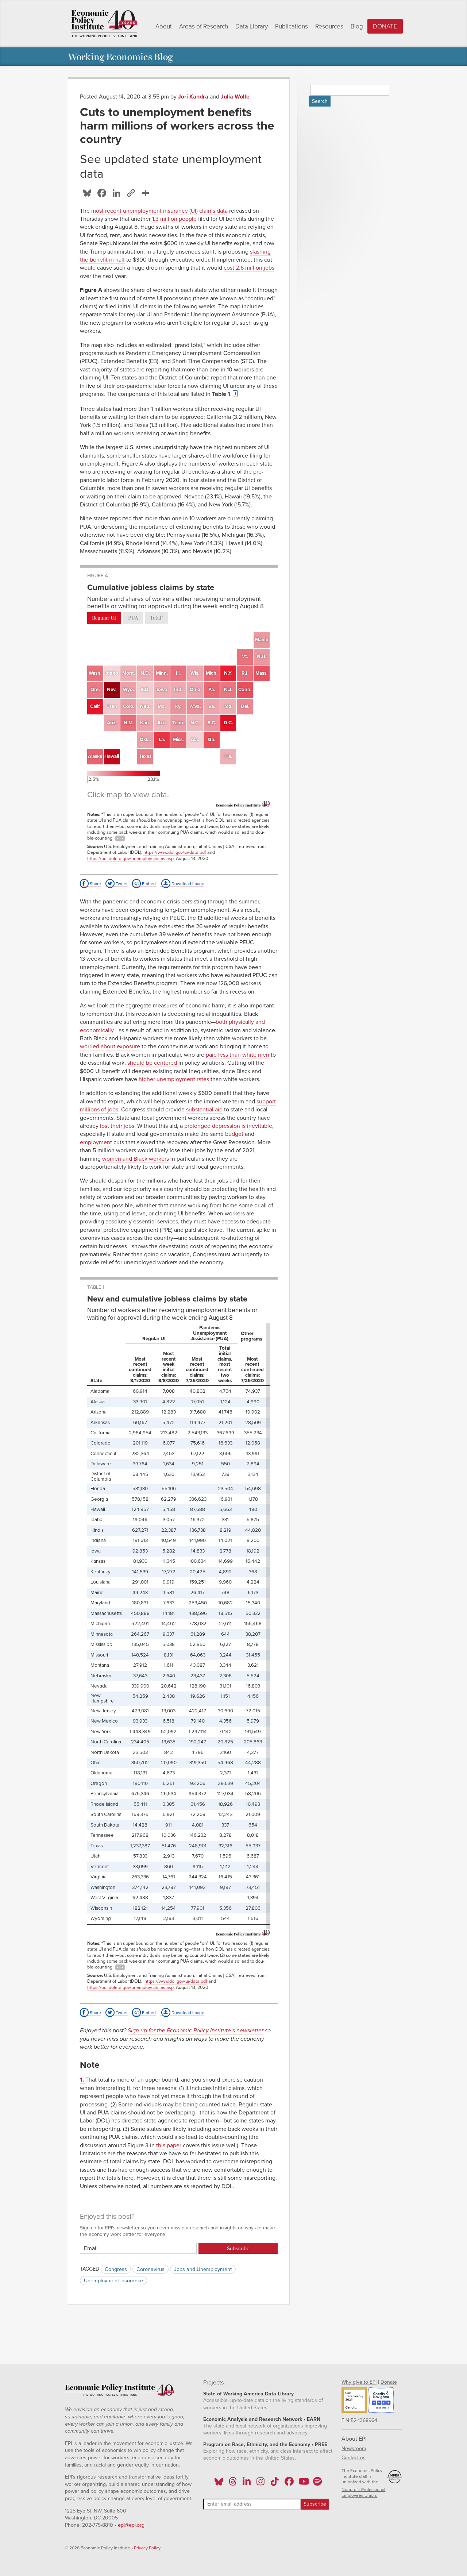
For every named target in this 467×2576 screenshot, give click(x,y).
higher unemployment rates (174, 1079)
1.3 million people (174, 219)
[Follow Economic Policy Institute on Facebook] (289, 2484)
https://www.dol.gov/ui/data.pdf (175, 852)
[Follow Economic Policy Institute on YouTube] (303, 2484)
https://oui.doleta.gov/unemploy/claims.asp (130, 859)
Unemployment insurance (113, 2281)
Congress (116, 2269)
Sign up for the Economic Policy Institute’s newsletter (196, 2031)
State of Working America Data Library (248, 2394)
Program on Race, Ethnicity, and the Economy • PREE (265, 2444)
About (164, 26)
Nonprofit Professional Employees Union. (363, 2492)
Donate (385, 26)
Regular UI (104, 618)
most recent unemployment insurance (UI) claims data (159, 211)
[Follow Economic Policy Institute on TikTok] (275, 2484)
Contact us (354, 2458)
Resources (329, 26)
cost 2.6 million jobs (249, 268)
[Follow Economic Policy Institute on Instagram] (261, 2484)
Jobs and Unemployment (203, 2269)
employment (96, 1142)
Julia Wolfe (235, 97)
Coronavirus (150, 2269)
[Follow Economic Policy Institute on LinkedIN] (247, 2484)
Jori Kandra (193, 97)
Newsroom (354, 2448)
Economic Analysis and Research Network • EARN (262, 2419)
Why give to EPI (359, 2382)
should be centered (152, 1063)
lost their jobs (117, 1126)
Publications (292, 26)
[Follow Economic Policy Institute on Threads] (233, 2484)
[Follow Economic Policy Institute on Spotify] (317, 2484)
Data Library (252, 26)
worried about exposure (110, 1046)
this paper (169, 2145)
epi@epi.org (131, 2525)
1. (83, 2080)
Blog (357, 26)
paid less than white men (238, 1055)
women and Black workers (136, 1159)
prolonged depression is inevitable (228, 1126)
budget (234, 1134)
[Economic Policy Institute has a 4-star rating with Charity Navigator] (381, 2401)
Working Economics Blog (120, 56)
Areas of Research (204, 26)
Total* (157, 618)
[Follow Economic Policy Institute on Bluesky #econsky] (219, 2484)
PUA (133, 618)
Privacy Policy (147, 2548)
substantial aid (204, 1110)
